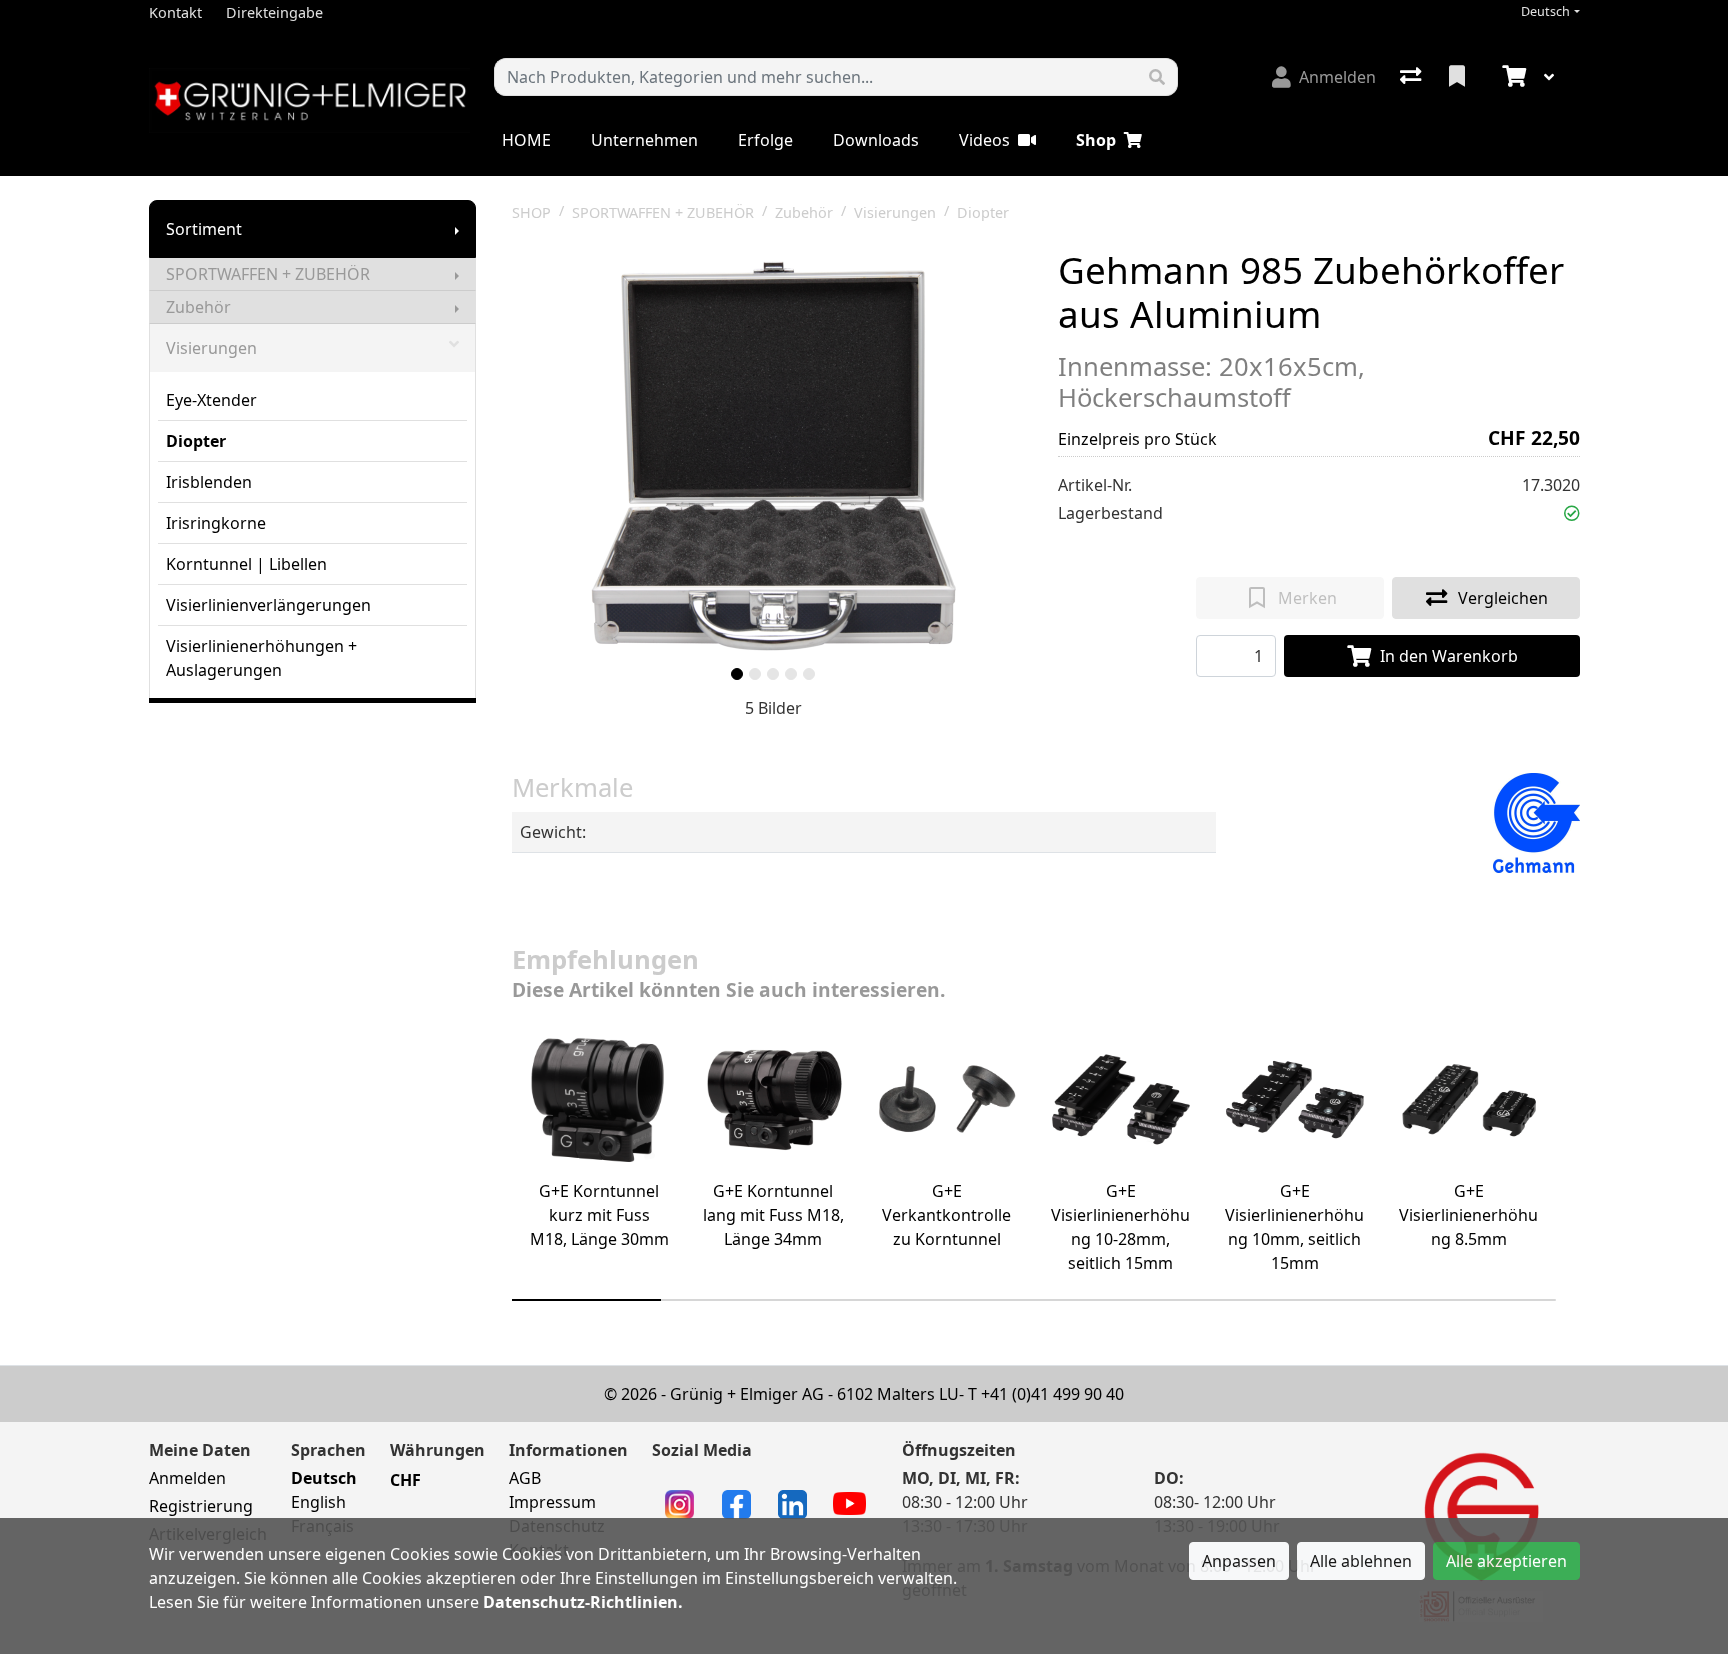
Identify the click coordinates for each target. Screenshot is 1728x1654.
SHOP (531, 212)
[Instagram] (679, 1503)
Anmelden (187, 1478)
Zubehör (198, 307)
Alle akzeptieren (1506, 1561)
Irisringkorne (216, 523)
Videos (984, 140)
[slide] (737, 674)
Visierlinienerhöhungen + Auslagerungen (261, 658)
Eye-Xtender (211, 400)
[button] (1572, 513)
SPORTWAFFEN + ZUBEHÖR (268, 274)
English (318, 1502)
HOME (526, 140)
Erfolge (765, 140)
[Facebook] (736, 1503)
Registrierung (201, 1506)
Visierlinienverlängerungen (268, 605)
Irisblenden (209, 482)
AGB (525, 1478)
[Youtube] (849, 1502)
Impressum (552, 1502)
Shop (1096, 140)
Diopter (196, 441)
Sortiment (204, 229)
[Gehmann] (1536, 821)
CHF (405, 1480)
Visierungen (211, 348)
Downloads (876, 140)
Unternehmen (644, 140)
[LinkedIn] (792, 1503)
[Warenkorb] (1512, 77)
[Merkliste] (1459, 77)
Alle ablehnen (1361, 1561)
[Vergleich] (1412, 77)
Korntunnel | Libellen (246, 564)
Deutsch (1545, 11)
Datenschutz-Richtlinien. (583, 1602)
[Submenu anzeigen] (457, 229)
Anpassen (1239, 1561)
